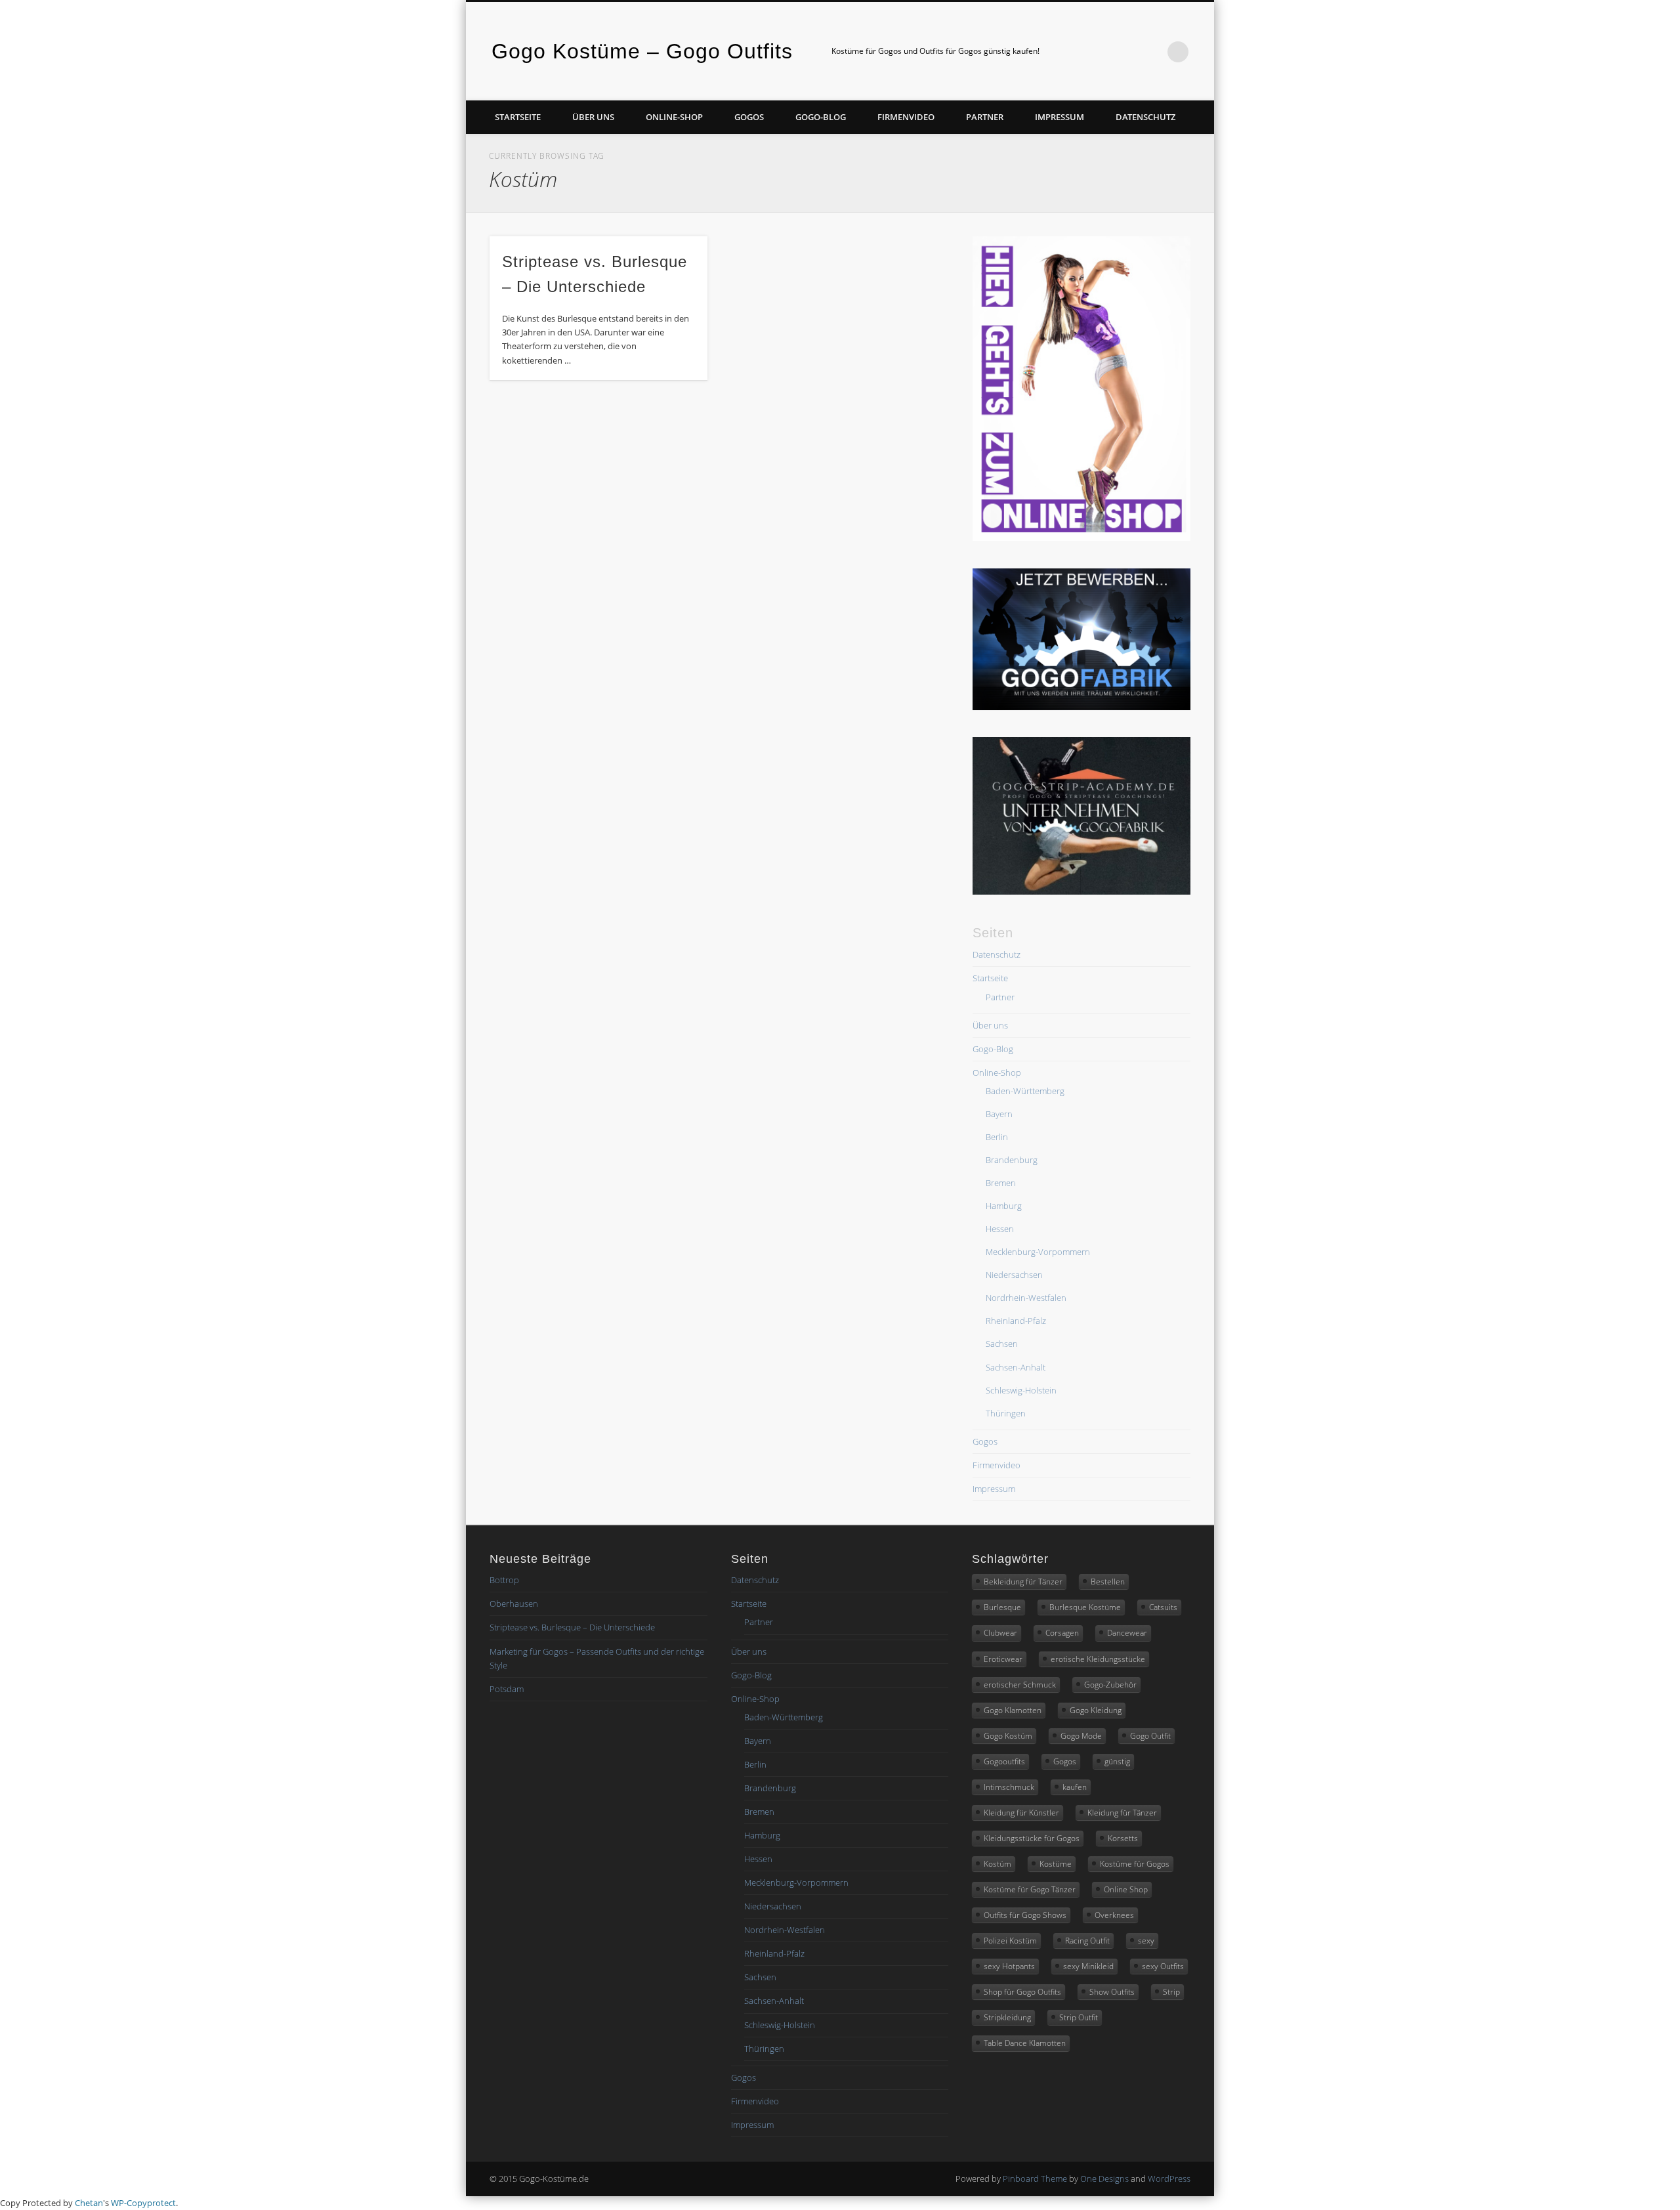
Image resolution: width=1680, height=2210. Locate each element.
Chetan (89, 2203)
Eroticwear (1003, 1659)
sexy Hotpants (1009, 1966)
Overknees (1114, 1915)
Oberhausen (514, 1604)
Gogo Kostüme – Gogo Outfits (642, 51)
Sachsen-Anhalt (1016, 1367)
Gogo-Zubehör (1110, 1685)
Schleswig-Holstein (1021, 1390)
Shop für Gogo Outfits (1022, 1992)
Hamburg (1004, 1206)
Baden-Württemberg (1025, 1091)
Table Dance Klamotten (1025, 2043)
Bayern (999, 1114)
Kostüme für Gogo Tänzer (1030, 1889)
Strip (1171, 1992)
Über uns (593, 117)
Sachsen (1002, 1344)
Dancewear (1127, 1633)
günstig (1117, 1761)
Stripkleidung (1007, 2017)
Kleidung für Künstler (1021, 1813)
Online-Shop (674, 117)
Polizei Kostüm (1010, 1941)
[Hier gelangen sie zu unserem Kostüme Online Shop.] (1081, 538)
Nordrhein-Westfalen (1026, 1298)
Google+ (1151, 52)
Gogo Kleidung (1096, 1710)
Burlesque (1002, 1607)
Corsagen (1062, 1633)
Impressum (1060, 117)
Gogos (749, 117)
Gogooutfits (1004, 1761)
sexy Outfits (1163, 1966)
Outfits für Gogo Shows (1025, 1915)
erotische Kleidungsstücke (1098, 1659)
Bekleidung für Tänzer (1023, 1582)
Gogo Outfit (1150, 1736)
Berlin (997, 1137)
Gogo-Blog (821, 117)
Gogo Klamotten (1013, 1710)
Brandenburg (1012, 1160)
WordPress (1169, 2178)
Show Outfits (1112, 1992)
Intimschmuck (1009, 1787)
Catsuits (1163, 1607)
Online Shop (1126, 1889)
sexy (1146, 1941)
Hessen (1000, 1229)
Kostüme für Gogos (1135, 1864)
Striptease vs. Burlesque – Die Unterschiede (572, 1627)
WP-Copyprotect (143, 2203)
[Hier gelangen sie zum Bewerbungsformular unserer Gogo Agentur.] (1081, 707)
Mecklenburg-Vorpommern (1038, 1252)
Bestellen (1108, 1582)
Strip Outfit (1079, 2017)
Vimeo (1124, 52)
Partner (985, 117)
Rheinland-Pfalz (1016, 1321)
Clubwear (1000, 1633)
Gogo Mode (1081, 1736)
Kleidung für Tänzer (1122, 1813)
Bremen (1001, 1183)
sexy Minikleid (1088, 1966)
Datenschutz (1145, 117)
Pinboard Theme (1035, 2178)
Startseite (518, 117)
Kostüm (997, 1864)
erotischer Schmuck (1020, 1685)
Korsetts (1123, 1838)
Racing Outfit (1087, 1941)
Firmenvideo (906, 117)
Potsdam (507, 1689)
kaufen (1075, 1787)
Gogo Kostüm (1008, 1736)
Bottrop (504, 1580)
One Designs (1104, 2178)
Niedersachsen (1014, 1275)
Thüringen (1006, 1413)
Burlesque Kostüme (1085, 1607)
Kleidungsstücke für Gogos (1032, 1838)
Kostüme (1056, 1864)
